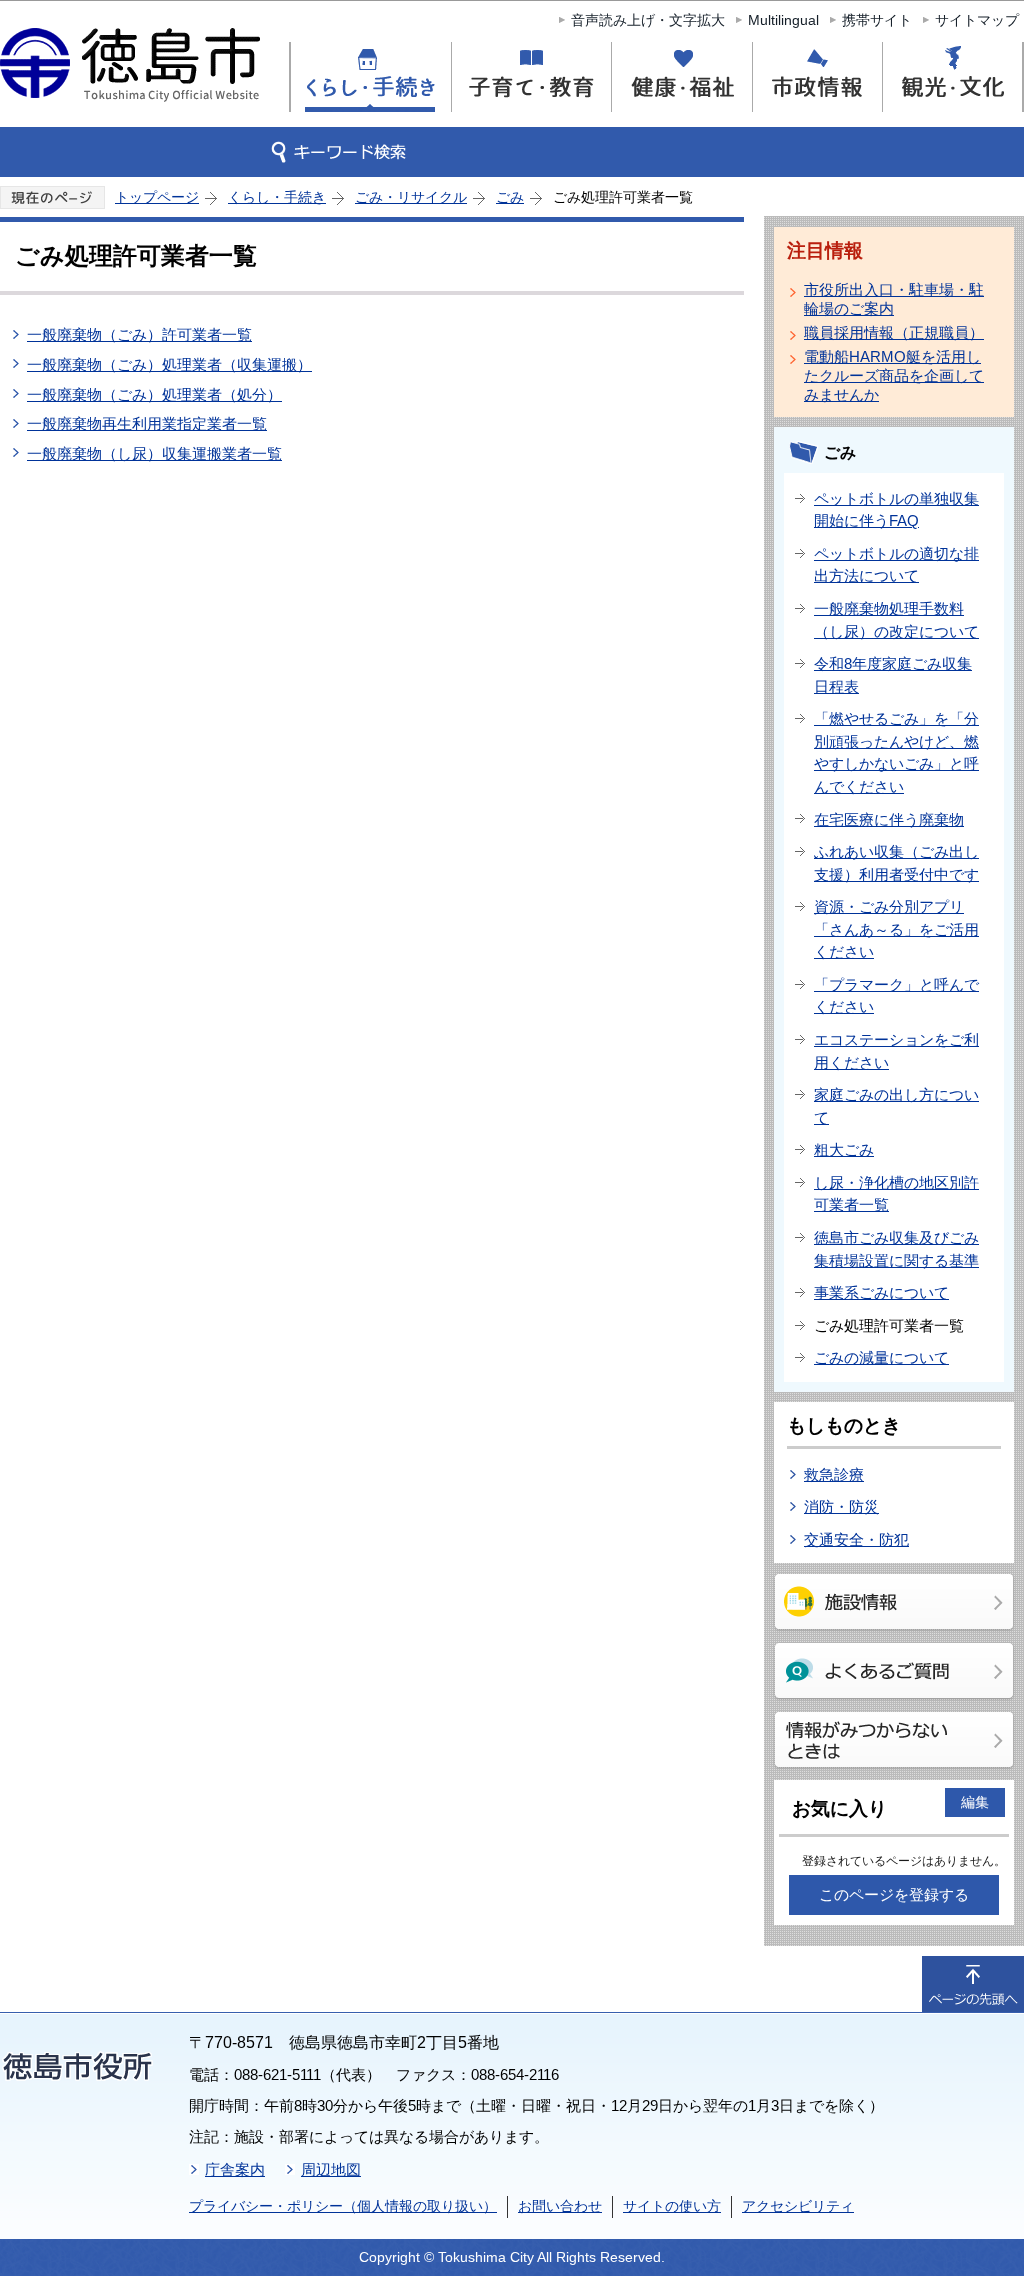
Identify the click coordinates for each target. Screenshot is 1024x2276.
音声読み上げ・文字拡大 (648, 20)
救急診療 (834, 1474)
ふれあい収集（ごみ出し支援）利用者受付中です (896, 863)
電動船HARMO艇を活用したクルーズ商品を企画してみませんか (894, 375)
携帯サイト (877, 20)
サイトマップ (977, 20)
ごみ (510, 197)
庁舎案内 (235, 2169)
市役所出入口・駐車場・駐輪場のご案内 (894, 299)
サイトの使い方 (672, 2206)
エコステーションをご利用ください (896, 1051)
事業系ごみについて (881, 1292)
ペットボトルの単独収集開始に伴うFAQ (896, 510)
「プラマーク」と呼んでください (896, 996)
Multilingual (783, 20)
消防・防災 (841, 1506)
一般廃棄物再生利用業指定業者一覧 (147, 423)
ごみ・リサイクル (411, 197)
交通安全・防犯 (856, 1539)
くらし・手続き (277, 197)
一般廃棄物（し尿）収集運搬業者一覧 (154, 453)
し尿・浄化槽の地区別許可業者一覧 (896, 1194)
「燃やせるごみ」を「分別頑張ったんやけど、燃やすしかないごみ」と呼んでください (896, 752)
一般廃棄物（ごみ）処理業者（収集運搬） (169, 364)
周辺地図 (331, 2169)
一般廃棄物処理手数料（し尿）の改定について (896, 620)
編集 (975, 1802)
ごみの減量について (881, 1357)
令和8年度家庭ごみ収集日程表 (893, 675)
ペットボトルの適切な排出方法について (896, 565)
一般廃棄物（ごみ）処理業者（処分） (154, 394)
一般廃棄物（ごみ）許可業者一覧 (139, 334)
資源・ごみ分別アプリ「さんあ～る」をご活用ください (896, 929)
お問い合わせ (560, 2206)
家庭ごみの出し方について (896, 1106)
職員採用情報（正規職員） (894, 332)
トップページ (157, 197)
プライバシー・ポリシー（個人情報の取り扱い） (343, 2206)
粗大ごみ (844, 1149)
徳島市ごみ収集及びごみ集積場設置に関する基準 (896, 1249)
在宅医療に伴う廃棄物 (889, 819)
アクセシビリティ (798, 2206)
